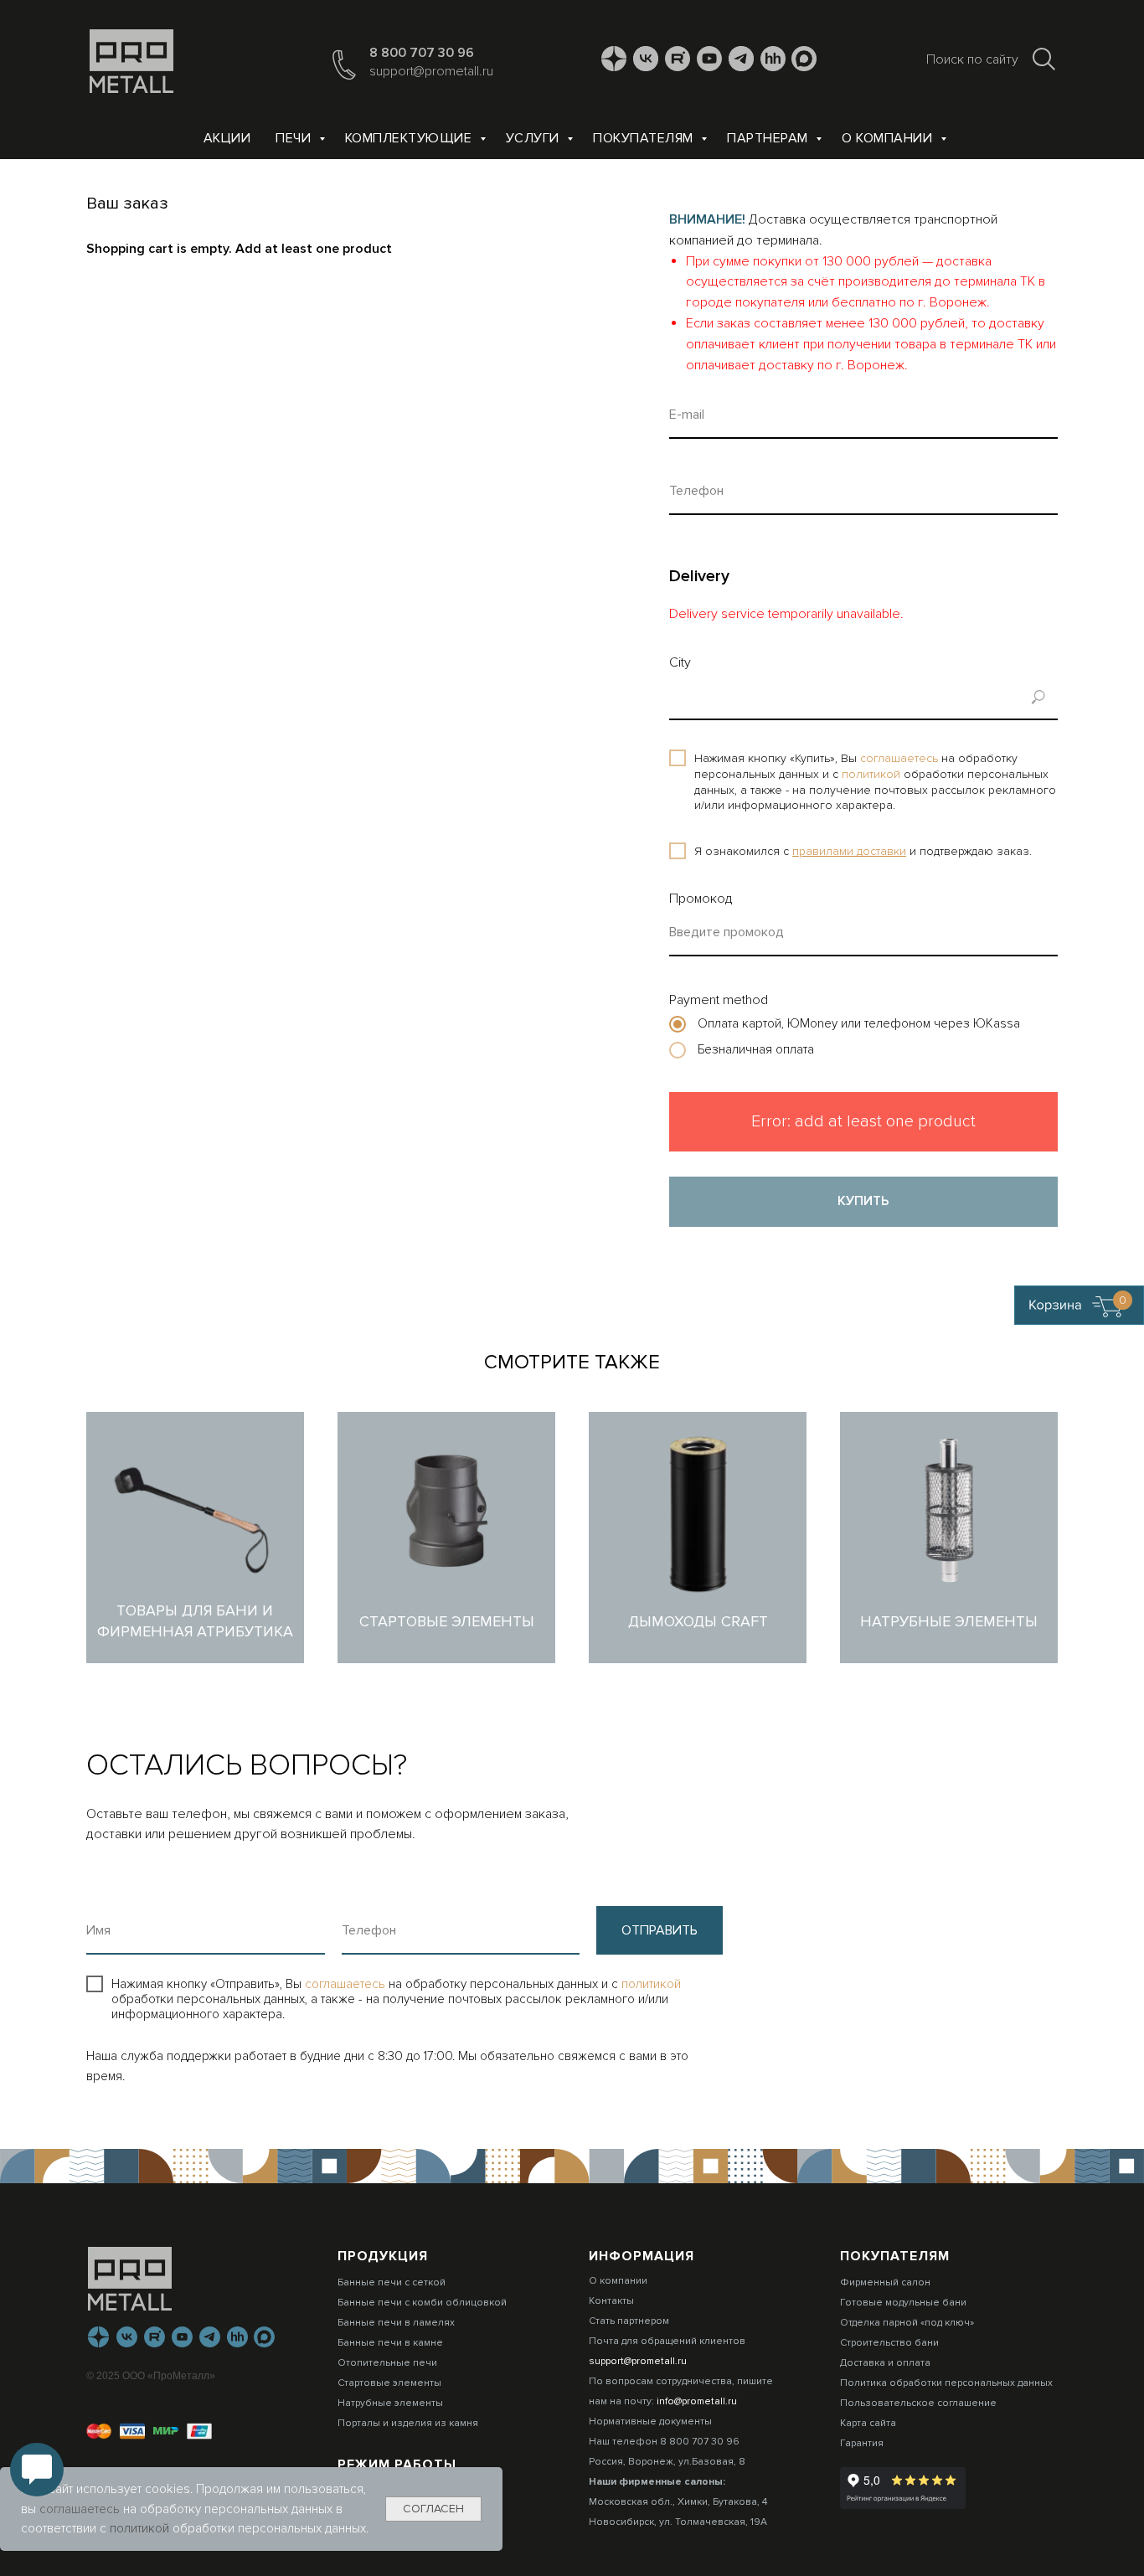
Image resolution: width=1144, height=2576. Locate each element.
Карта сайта (868, 2423)
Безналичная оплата (754, 1049)
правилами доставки (849, 851)
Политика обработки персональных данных (946, 2383)
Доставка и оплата (885, 2363)
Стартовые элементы (389, 2383)
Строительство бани (889, 2343)
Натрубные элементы (390, 2403)
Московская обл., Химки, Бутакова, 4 (678, 2502)
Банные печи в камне (390, 2343)
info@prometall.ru (697, 2401)
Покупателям (645, 138)
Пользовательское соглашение (918, 2403)
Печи (295, 138)
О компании (889, 138)
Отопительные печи (387, 2363)
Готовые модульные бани (903, 2303)
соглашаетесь (901, 758)
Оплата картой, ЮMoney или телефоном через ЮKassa (857, 1023)
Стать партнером (629, 2321)
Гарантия (862, 2443)
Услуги (535, 138)
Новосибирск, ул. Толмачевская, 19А (678, 2522)
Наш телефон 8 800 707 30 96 (664, 2442)
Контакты (611, 2301)
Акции (227, 138)
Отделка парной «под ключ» (907, 2323)
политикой (873, 774)
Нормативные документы (650, 2421)
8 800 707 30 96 (422, 53)
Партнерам (769, 138)
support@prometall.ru (431, 71)
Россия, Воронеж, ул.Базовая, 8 (667, 2462)
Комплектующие (410, 138)
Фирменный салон (885, 2282)
